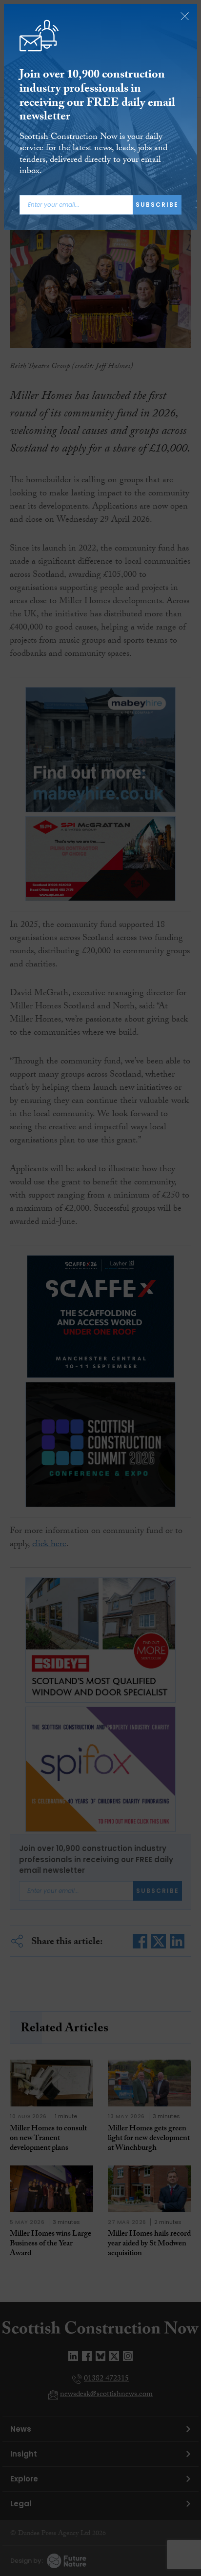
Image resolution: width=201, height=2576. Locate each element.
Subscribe (157, 205)
